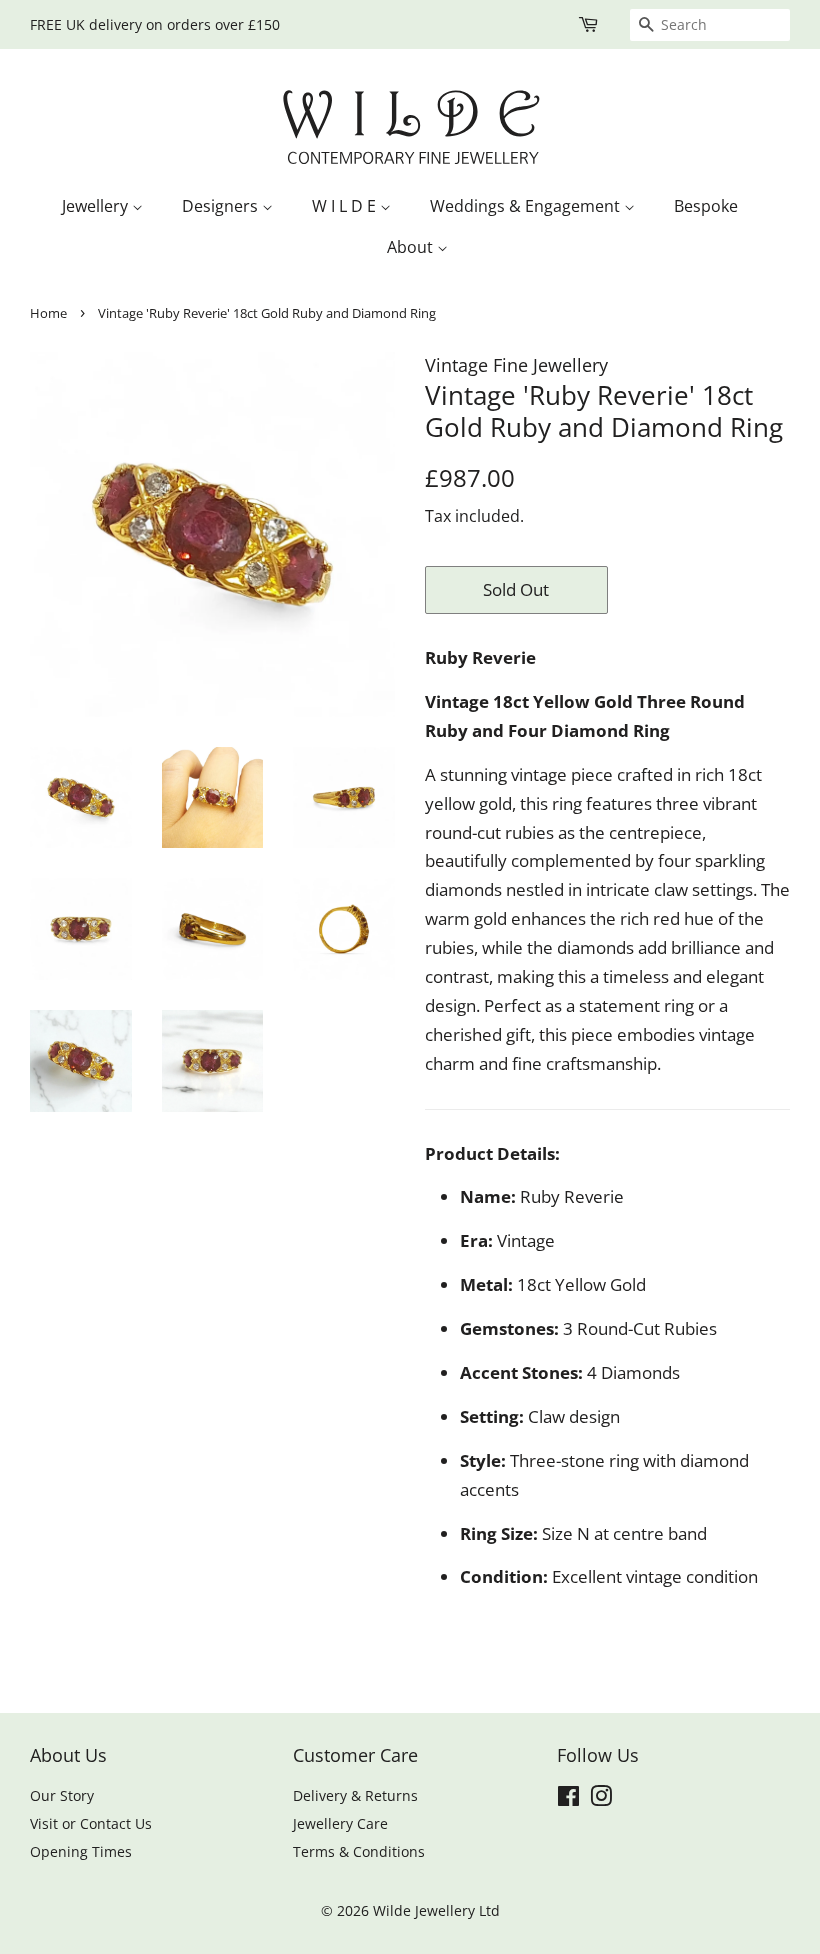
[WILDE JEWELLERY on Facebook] (568, 1799)
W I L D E (346, 206)
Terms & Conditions (359, 1851)
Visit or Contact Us (91, 1823)
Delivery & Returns (355, 1795)
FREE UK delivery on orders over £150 (155, 24)
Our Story (62, 1795)
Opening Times (81, 1851)
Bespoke (706, 206)
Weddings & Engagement (527, 206)
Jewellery (97, 206)
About (412, 247)
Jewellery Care (340, 1823)
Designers (222, 206)
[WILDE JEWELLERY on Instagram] (601, 1799)
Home (48, 313)
